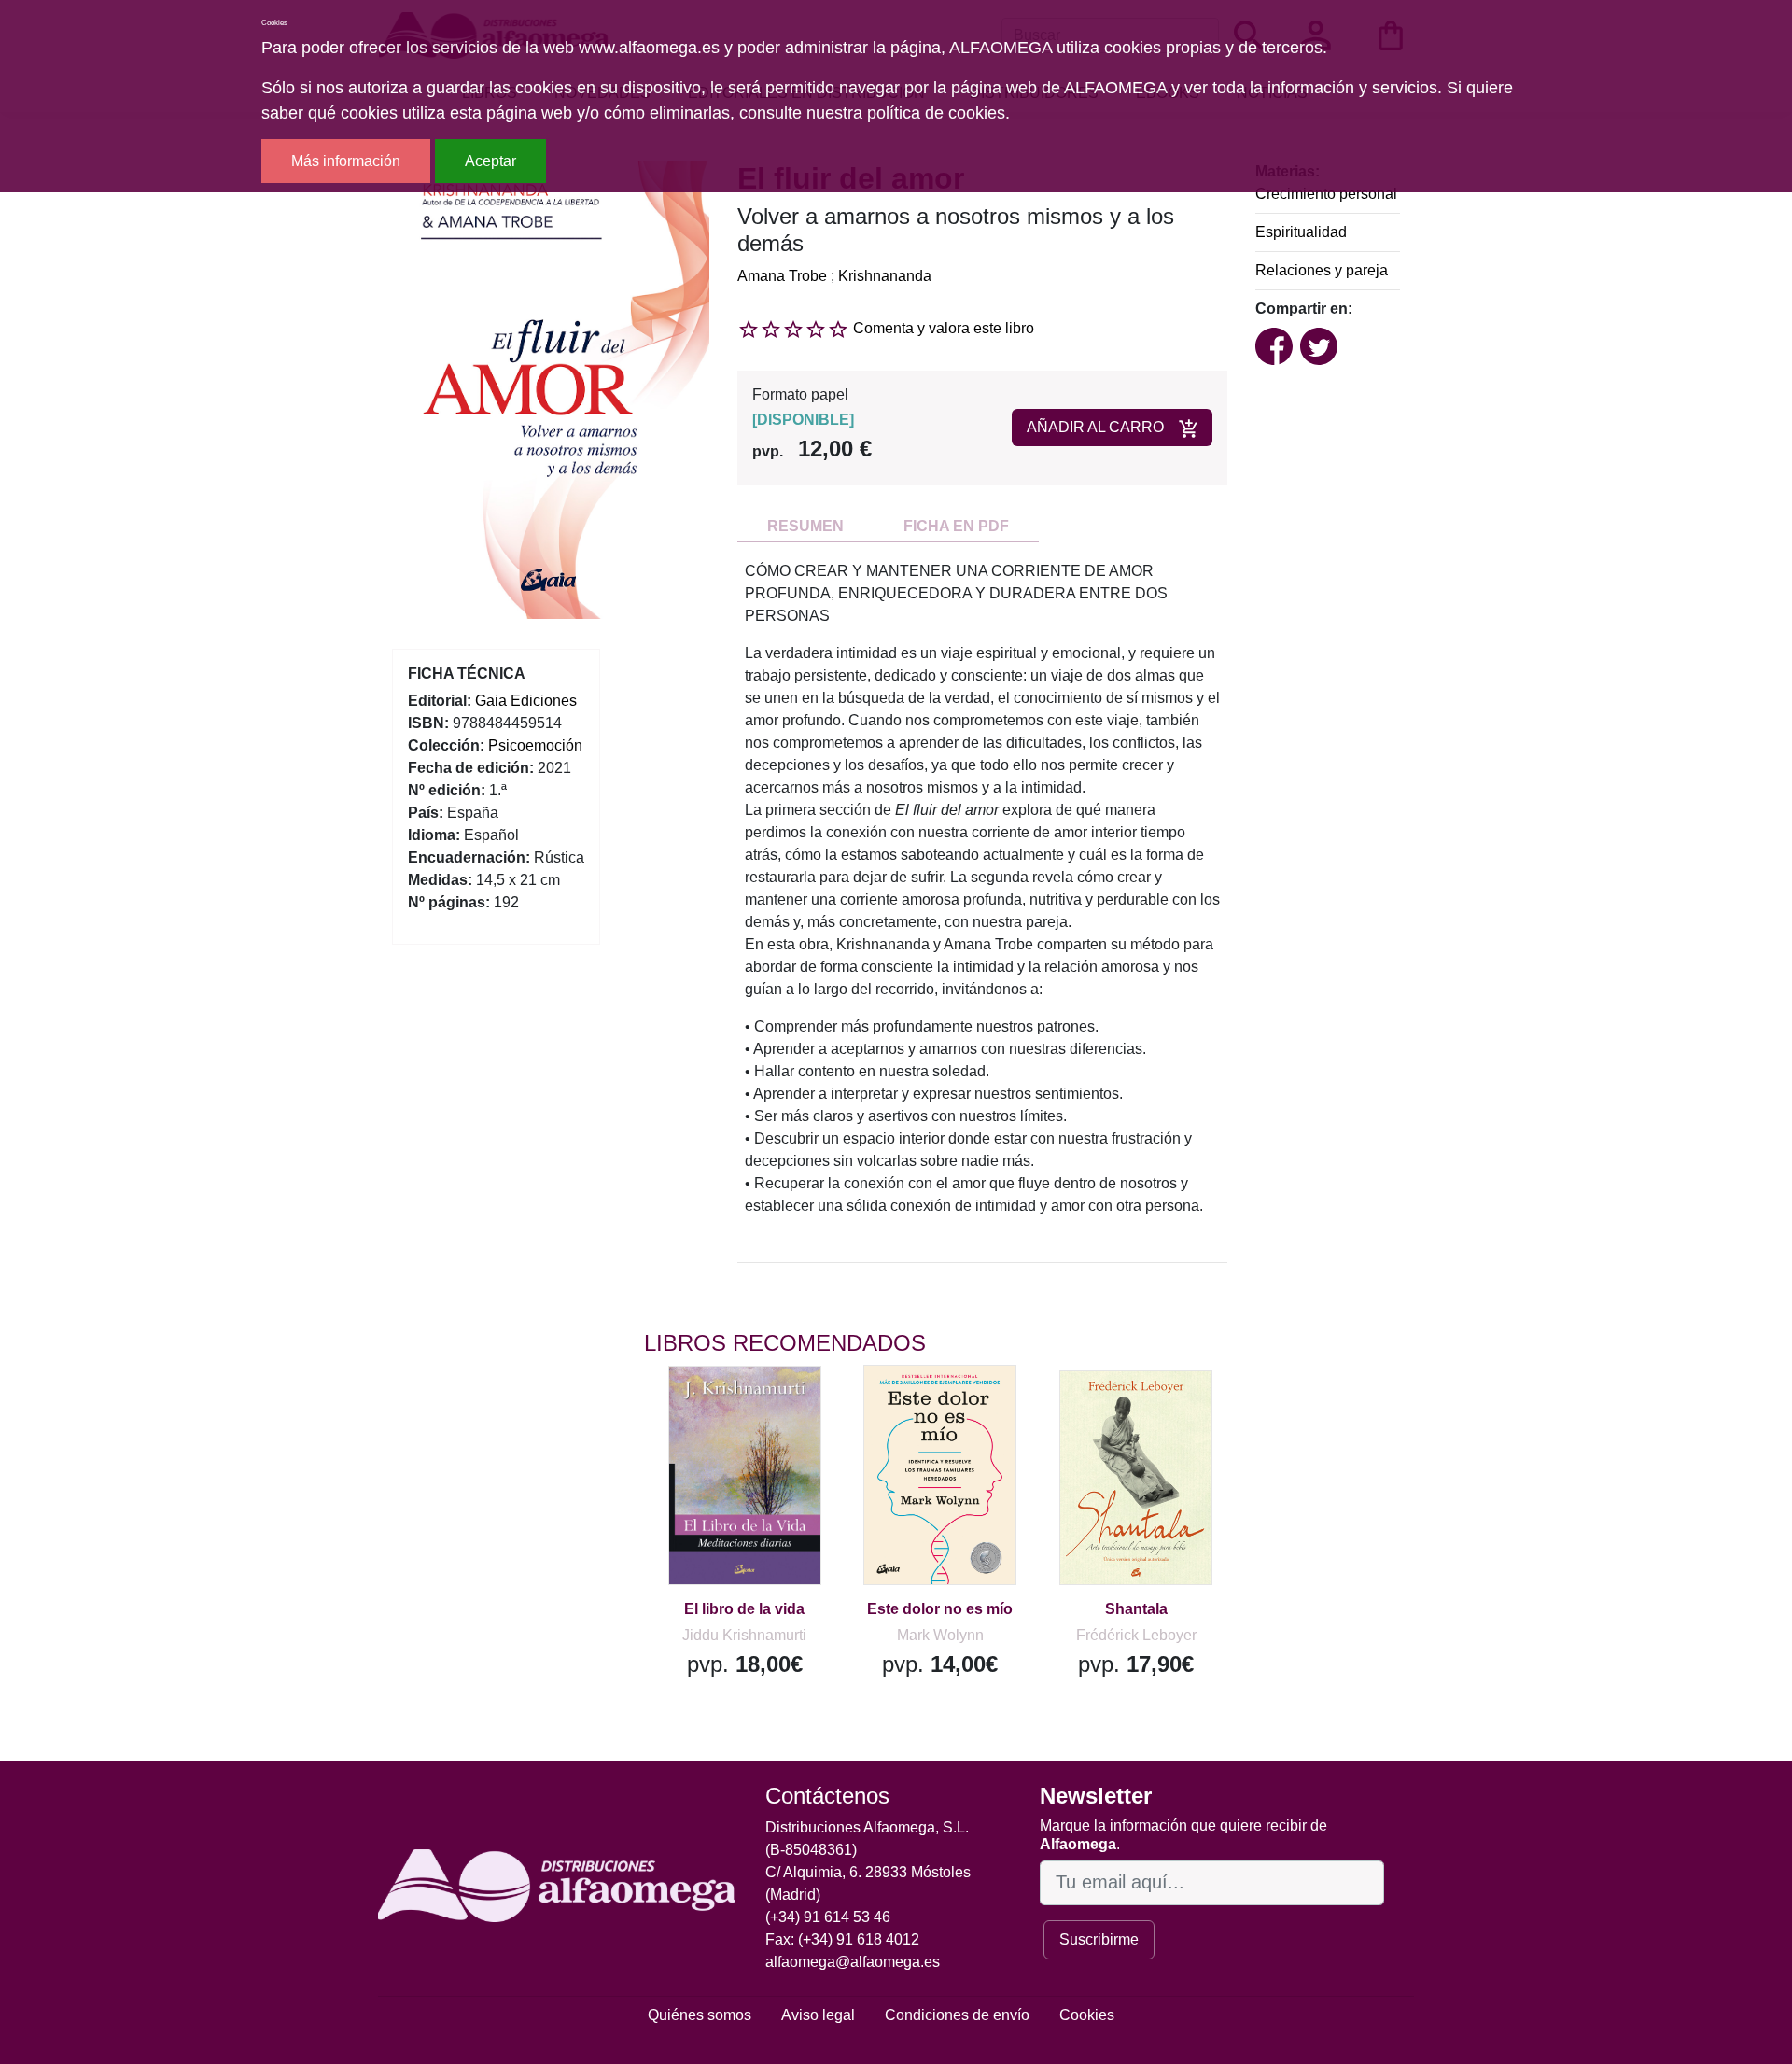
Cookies (1087, 2015)
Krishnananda (885, 276)
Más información (346, 161)
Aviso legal (818, 2015)
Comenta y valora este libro (944, 328)
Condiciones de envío (957, 2015)
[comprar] (759, 1407)
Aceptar (490, 161)
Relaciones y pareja (1322, 270)
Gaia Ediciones (526, 701)
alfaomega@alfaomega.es (853, 1962)
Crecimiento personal (1326, 194)
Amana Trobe (782, 276)
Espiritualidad (1301, 232)
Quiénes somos (700, 2015)
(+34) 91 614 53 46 (828, 1917)
